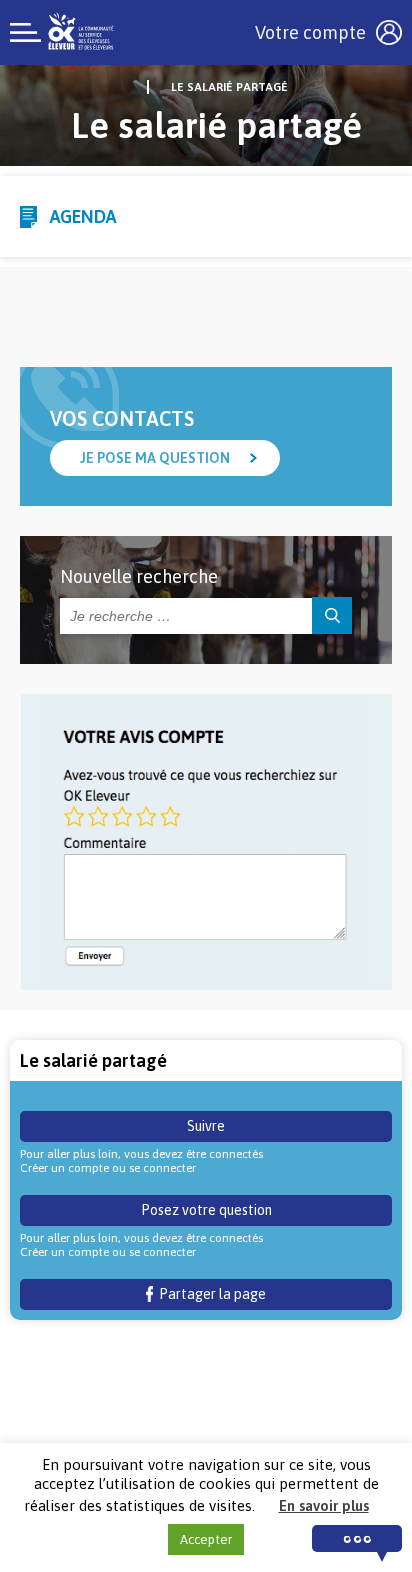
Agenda (83, 216)
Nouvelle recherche (139, 576)
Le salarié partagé (229, 87)
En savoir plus (324, 1505)
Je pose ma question (155, 458)
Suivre (206, 1126)
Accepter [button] (206, 1539)
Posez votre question (206, 1210)
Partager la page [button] (209, 1294)
